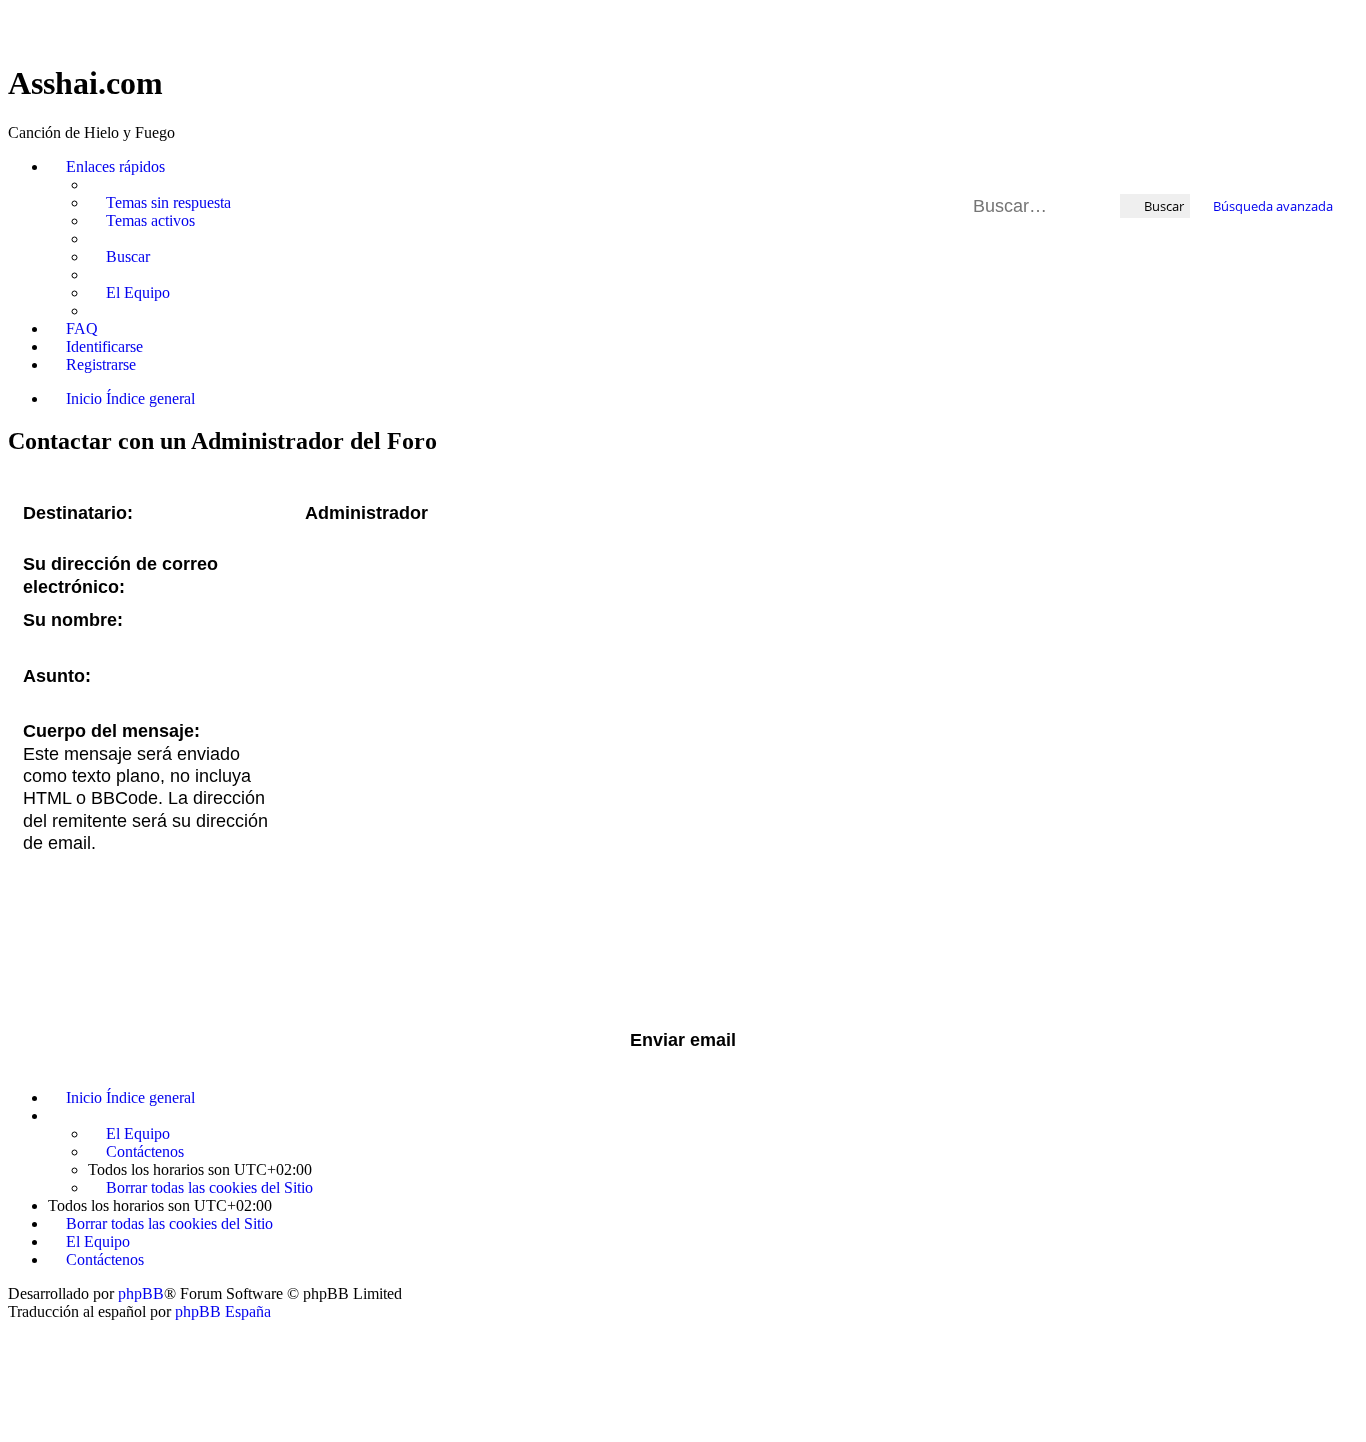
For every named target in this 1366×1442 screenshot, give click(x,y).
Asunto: (57, 676)
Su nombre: (73, 620)
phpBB (141, 1293)
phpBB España (223, 1311)
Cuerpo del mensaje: (111, 731)
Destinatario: (78, 513)
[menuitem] (159, 203)
